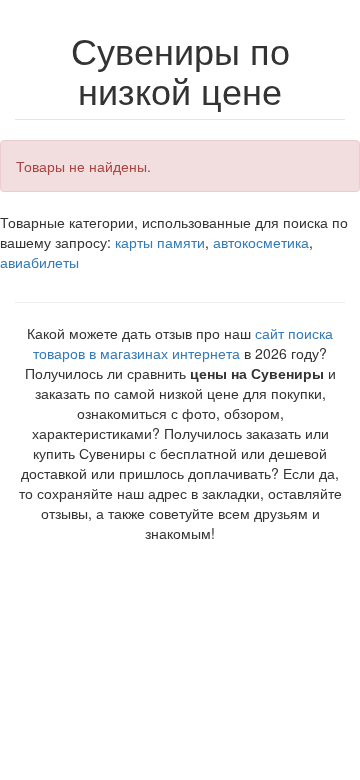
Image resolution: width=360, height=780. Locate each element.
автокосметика (261, 242)
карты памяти (160, 242)
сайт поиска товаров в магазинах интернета (183, 343)
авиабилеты (39, 262)
